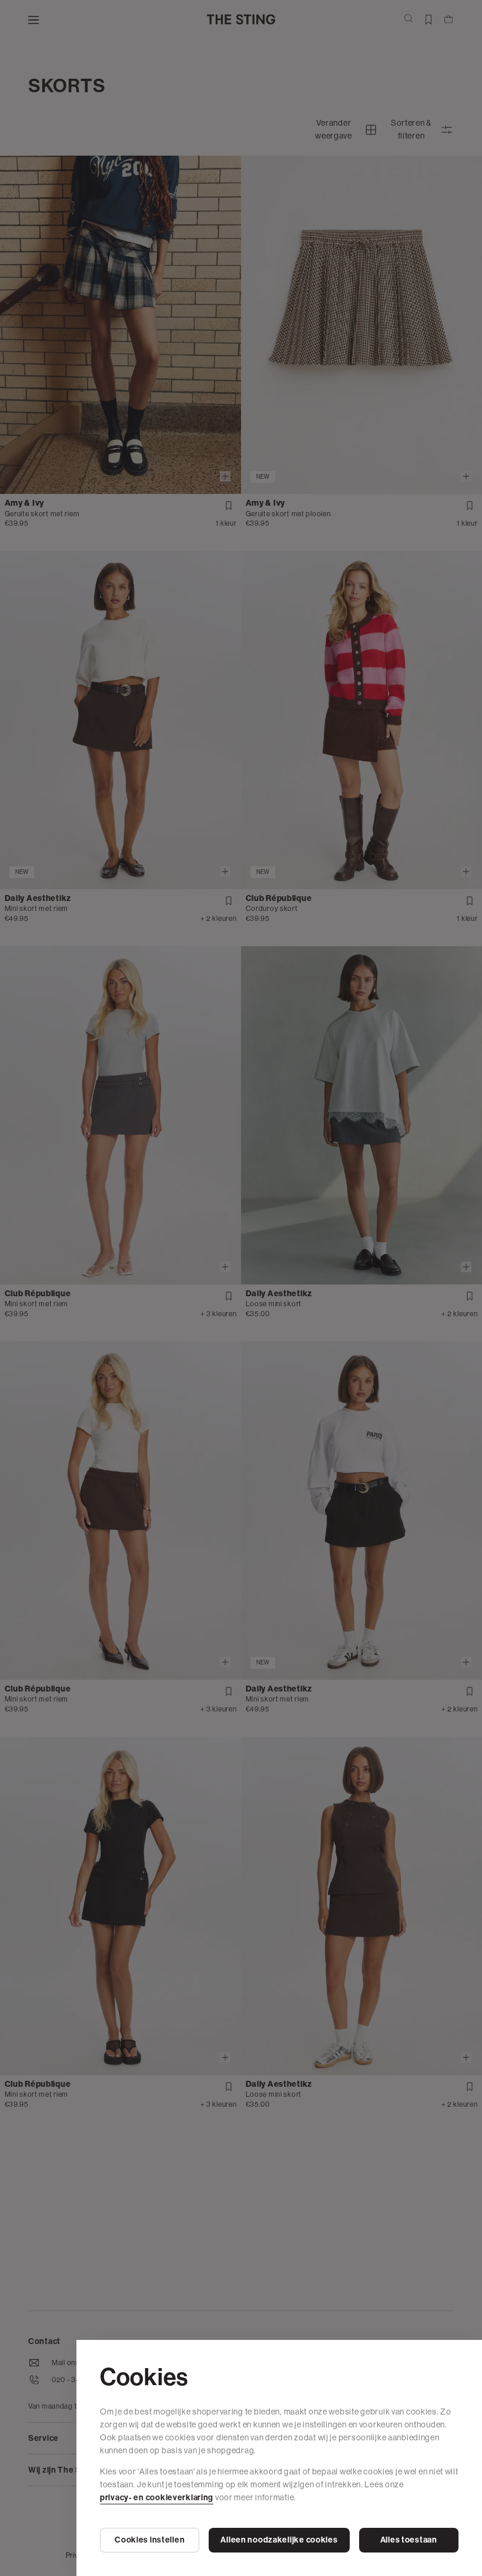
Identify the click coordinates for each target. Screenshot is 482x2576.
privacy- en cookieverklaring (157, 2498)
